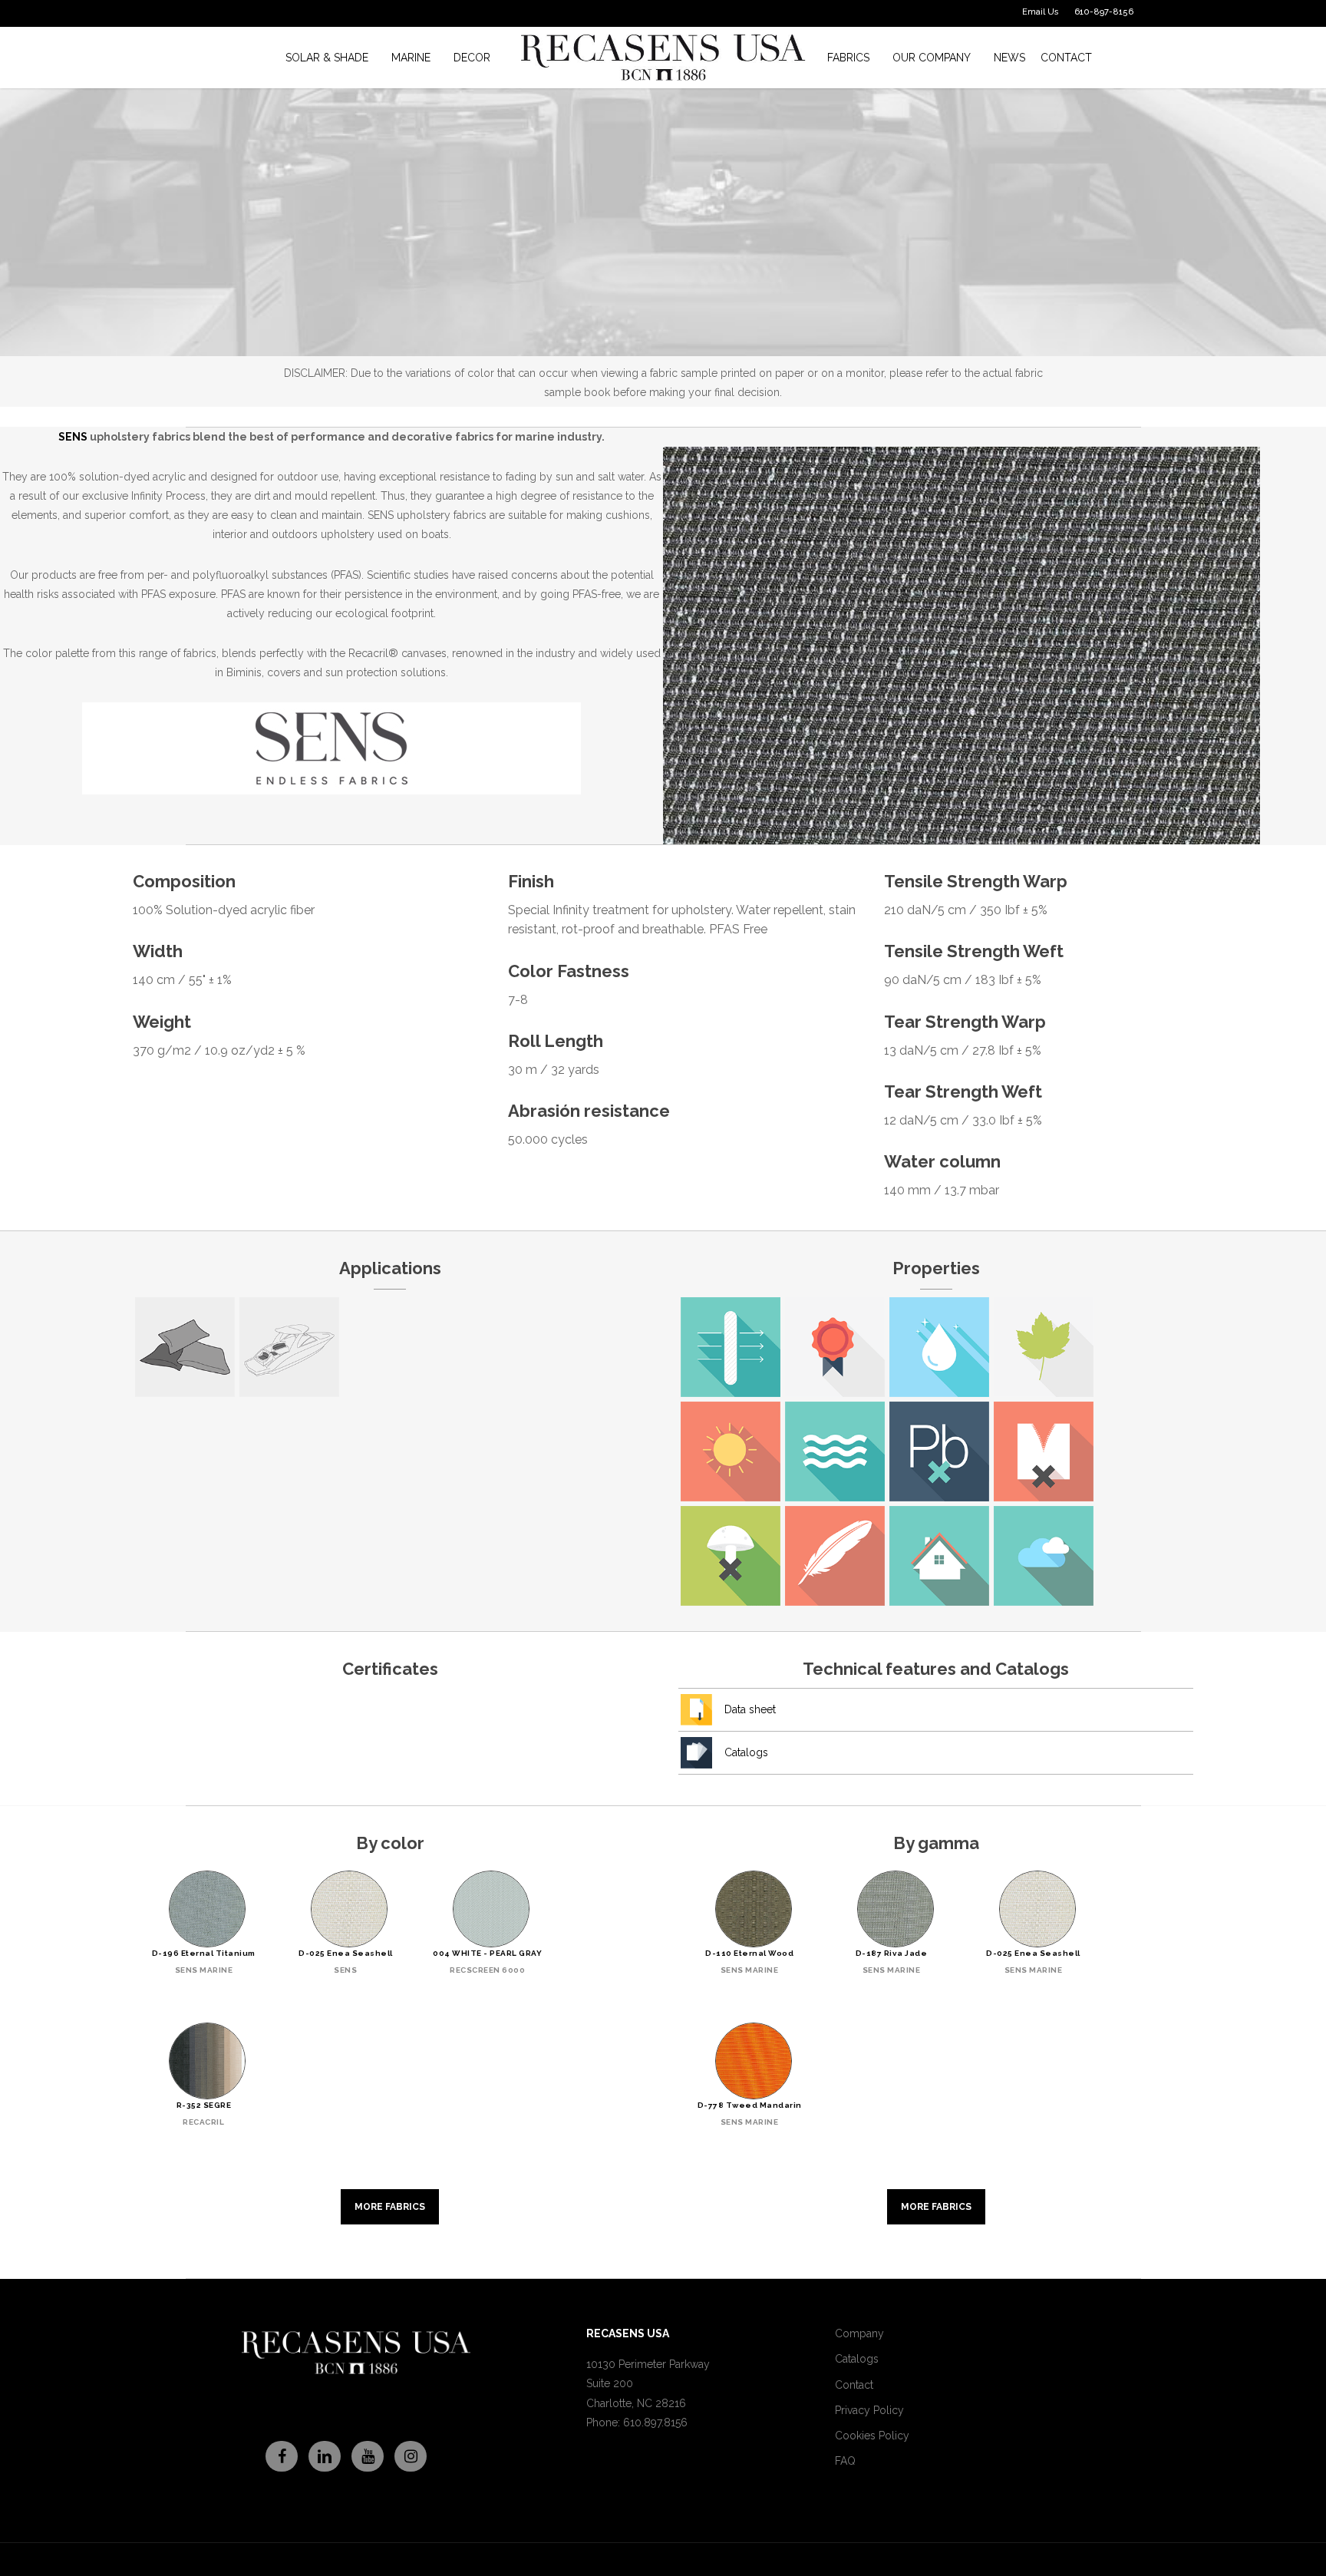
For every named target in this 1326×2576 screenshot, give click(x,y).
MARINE (411, 58)
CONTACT (1066, 58)
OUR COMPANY (932, 58)
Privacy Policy (869, 2410)
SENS (73, 437)
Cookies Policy (872, 2436)
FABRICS (848, 58)
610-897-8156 (1104, 12)
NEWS (1009, 58)
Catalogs (746, 1752)
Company (859, 2333)
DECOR (472, 58)
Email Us (1041, 12)
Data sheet (750, 1709)
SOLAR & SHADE (327, 58)
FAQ (845, 2461)
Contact (854, 2385)
